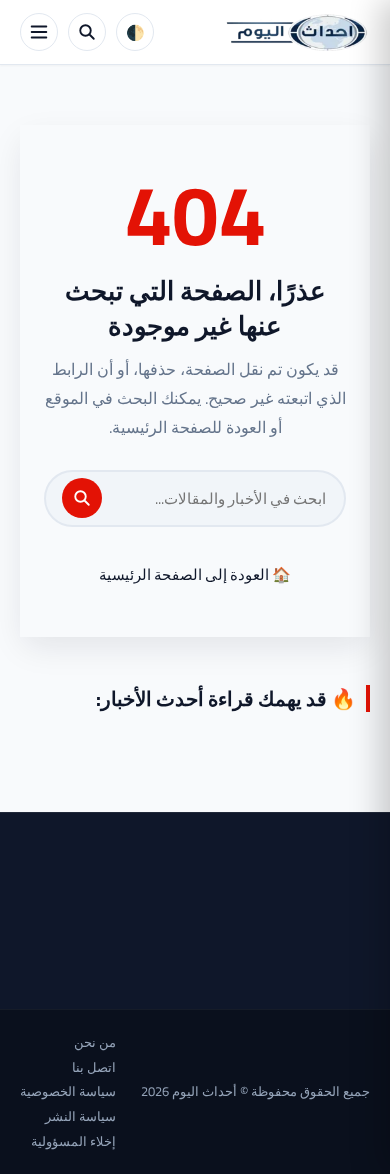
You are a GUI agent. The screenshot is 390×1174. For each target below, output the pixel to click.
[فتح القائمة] (39, 32)
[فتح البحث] (87, 32)
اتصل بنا (94, 1067)
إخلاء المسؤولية (73, 1141)
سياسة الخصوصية (68, 1091)
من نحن (95, 1042)
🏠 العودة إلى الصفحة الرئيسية (195, 574)
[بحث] (82, 498)
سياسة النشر (80, 1116)
